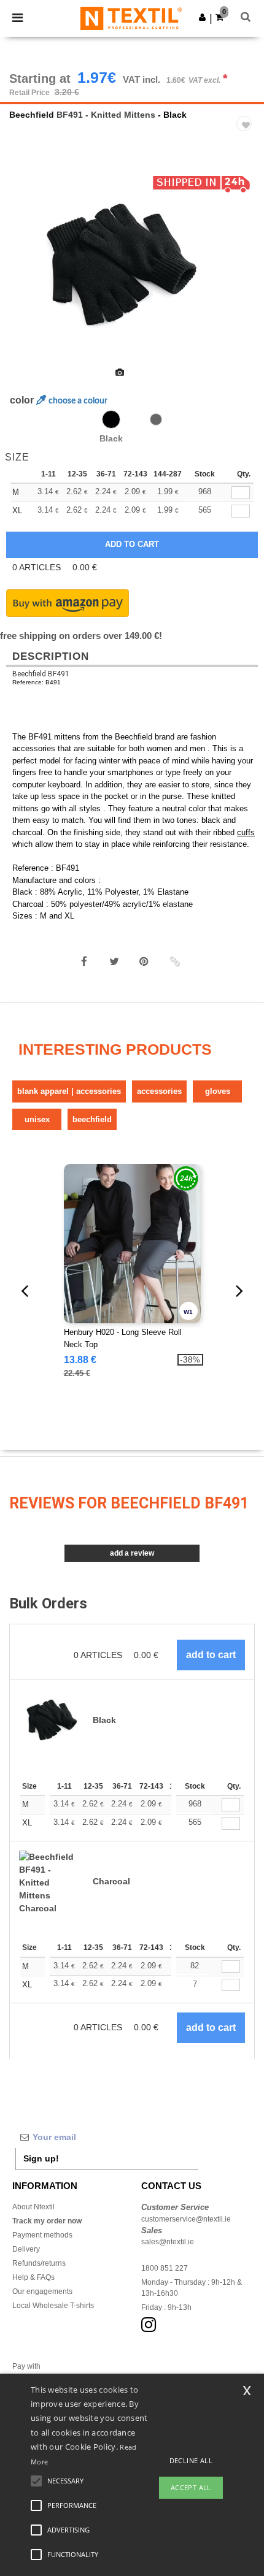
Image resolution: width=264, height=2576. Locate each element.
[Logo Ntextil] (131, 18)
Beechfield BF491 (41, 674)
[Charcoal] (156, 419)
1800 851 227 (165, 2268)
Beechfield (32, 115)
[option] (132, 265)
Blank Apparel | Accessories (69, 1091)
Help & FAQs (33, 2277)
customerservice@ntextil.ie (186, 2219)
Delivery (26, 2249)
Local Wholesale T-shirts (53, 2306)
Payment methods (42, 2235)
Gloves (218, 1091)
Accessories (159, 1091)
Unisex (37, 1119)
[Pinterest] (144, 961)
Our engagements (42, 2291)
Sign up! (41, 2158)
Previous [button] (26, 273)
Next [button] (246, 273)
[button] (202, 17)
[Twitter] (114, 961)
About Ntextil (33, 2207)
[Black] (111, 419)
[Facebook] (84, 961)
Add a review (132, 1553)
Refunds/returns (39, 2263)
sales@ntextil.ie (168, 2242)
